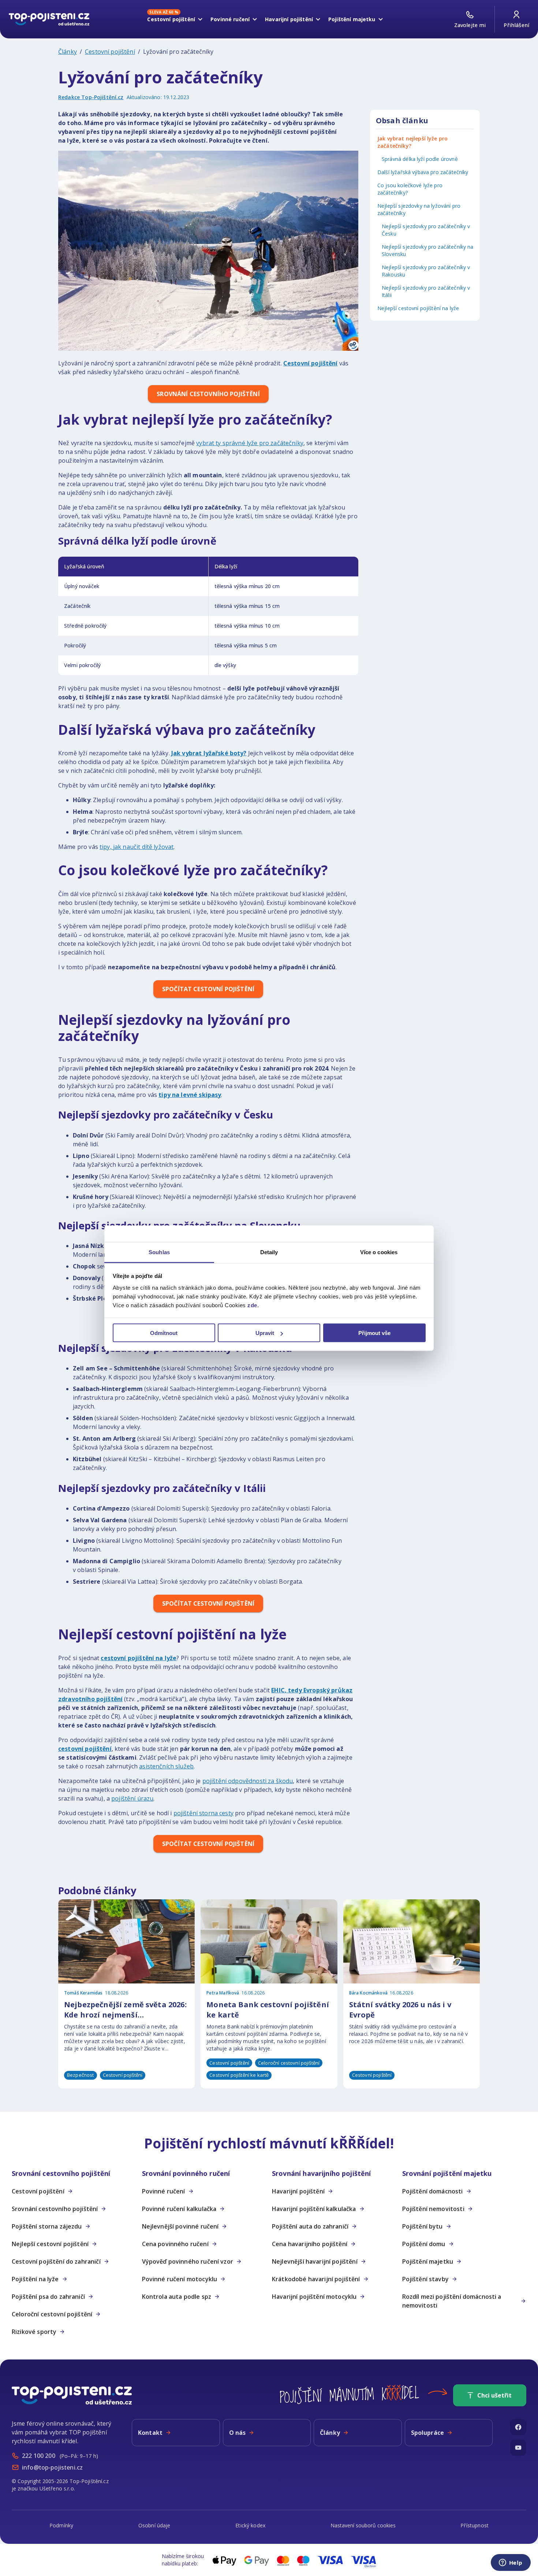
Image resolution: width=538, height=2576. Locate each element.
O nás (238, 2433)
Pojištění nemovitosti (433, 2209)
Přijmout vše (374, 1333)
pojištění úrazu (132, 1798)
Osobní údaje (154, 2525)
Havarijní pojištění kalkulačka (314, 2209)
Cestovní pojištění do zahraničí (56, 2261)
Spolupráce (428, 2433)
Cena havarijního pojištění (310, 2244)
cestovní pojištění (85, 1749)
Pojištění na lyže (35, 2279)
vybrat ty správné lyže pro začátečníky (250, 443)
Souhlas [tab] (159, 1252)
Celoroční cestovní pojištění (52, 2314)
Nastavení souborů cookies (363, 2525)
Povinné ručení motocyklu (180, 2279)
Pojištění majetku (428, 2261)
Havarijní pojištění (298, 2191)
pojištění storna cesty (203, 1813)
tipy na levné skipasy (190, 1095)
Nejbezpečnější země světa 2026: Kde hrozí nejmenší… (125, 2010)
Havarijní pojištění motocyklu (314, 2297)
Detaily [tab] (269, 1252)
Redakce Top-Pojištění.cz (91, 97)
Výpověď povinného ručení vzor (188, 2261)
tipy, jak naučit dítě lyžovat (137, 847)
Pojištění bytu (423, 2226)
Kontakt (150, 2433)
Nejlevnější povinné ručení (180, 2226)
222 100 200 (39, 2456)
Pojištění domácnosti (433, 2191)
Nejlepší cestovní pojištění (50, 2244)
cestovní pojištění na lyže (139, 1658)
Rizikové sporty (34, 2332)
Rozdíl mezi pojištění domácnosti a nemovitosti (452, 2301)
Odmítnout (164, 1333)
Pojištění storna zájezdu (47, 2226)
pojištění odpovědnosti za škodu (248, 1781)
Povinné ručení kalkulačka (179, 2209)
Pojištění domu (424, 2244)
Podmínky (61, 2525)
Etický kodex (250, 2525)
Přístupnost (475, 2525)
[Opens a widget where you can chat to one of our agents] (511, 2563)
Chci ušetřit (494, 2395)
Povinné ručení (164, 2191)
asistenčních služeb (166, 1766)
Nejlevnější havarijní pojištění (315, 2261)
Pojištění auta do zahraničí (310, 2226)
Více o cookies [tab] (379, 1252)
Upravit (265, 1333)
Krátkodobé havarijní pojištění (316, 2279)
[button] (74, 2173)
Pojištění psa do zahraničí (48, 2297)
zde (252, 1305)
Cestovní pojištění (110, 52)
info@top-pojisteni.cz (52, 2467)
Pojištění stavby (425, 2279)
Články (68, 52)
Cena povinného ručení (175, 2244)
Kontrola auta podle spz (177, 2297)
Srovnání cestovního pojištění (55, 2209)
